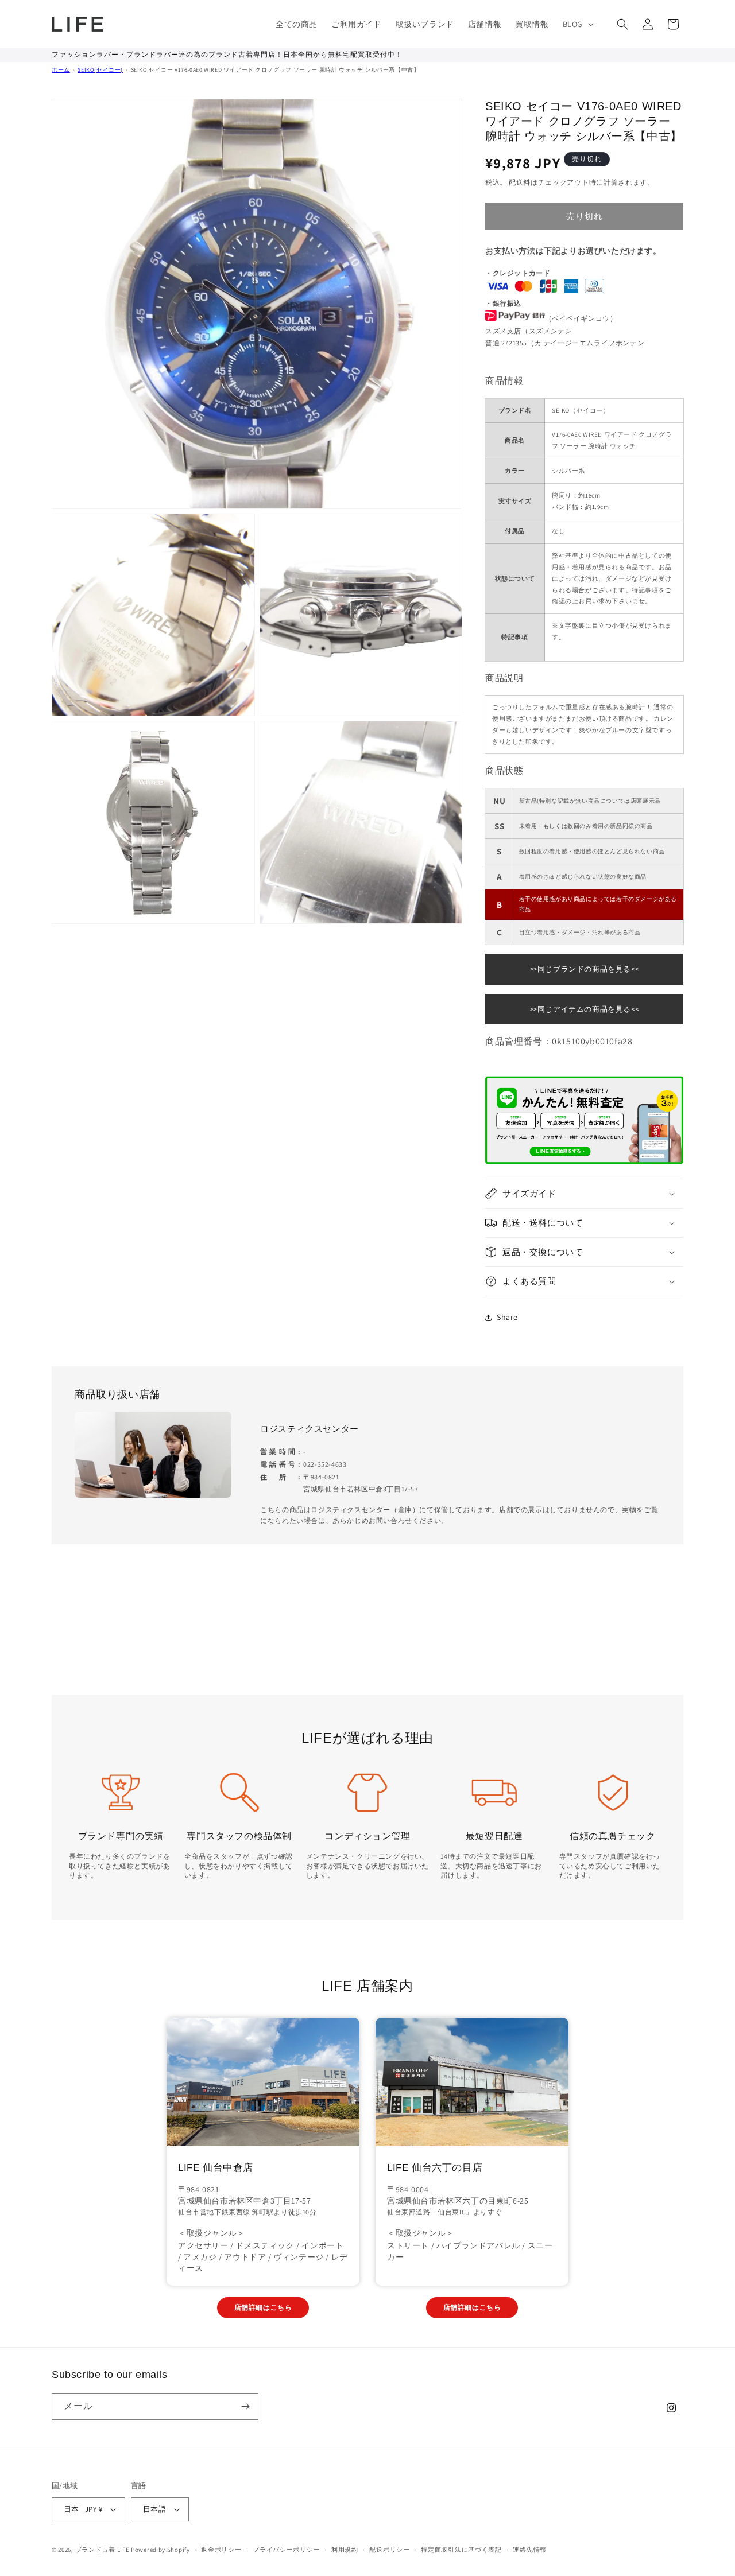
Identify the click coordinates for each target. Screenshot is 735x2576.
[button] (577, 24)
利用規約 (345, 2550)
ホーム (61, 70)
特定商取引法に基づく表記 (461, 2550)
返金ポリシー (221, 2550)
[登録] (245, 2406)
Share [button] (507, 1317)
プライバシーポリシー (286, 2550)
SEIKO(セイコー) (100, 70)
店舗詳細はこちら (263, 2307)
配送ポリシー (389, 2550)
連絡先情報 (530, 2550)
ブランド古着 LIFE (102, 2550)
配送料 (520, 182)
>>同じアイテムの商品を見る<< (585, 1009)
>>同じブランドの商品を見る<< (585, 969)
